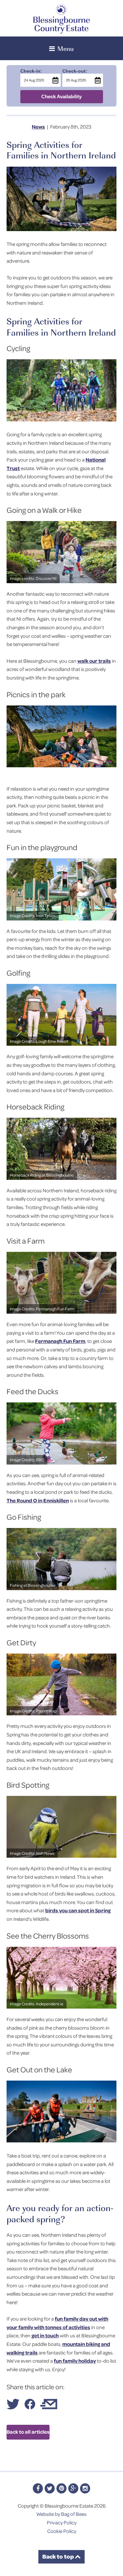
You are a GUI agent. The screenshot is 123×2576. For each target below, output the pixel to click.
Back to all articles (28, 2432)
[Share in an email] (49, 2407)
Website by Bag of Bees (61, 2514)
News (38, 127)
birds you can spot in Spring (78, 1910)
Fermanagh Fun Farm (60, 1341)
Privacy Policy (62, 2522)
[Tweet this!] (13, 2407)
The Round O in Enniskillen (38, 1500)
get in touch (45, 2335)
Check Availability (61, 96)
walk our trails (94, 661)
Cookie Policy (62, 2531)
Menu (66, 48)
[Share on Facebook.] (30, 2407)
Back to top (59, 2556)
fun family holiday (75, 2361)
